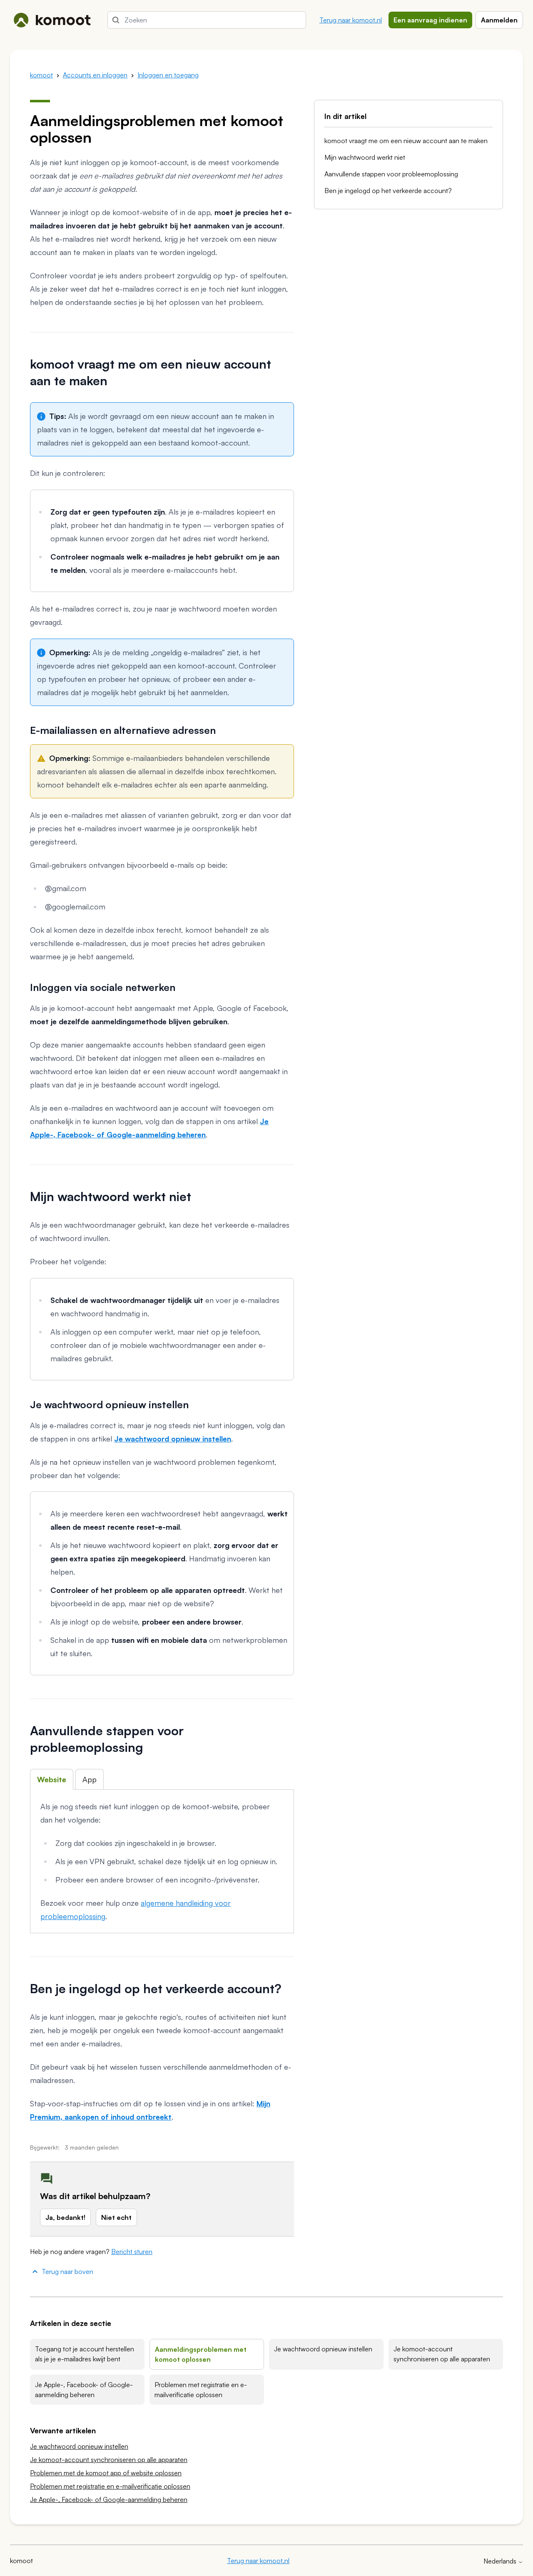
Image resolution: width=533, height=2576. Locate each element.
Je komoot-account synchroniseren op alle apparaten (442, 2354)
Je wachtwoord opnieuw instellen (323, 2349)
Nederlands (501, 2561)
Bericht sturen (132, 2252)
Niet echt (116, 2217)
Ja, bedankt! (65, 2217)
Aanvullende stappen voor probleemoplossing (391, 174)
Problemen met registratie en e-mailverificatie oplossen (201, 2390)
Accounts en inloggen (95, 75)
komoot (41, 75)
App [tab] (90, 1779)
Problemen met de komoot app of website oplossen (106, 2473)
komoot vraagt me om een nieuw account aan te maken (406, 141)
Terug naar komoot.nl (351, 20)
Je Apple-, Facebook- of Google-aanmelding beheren (84, 2390)
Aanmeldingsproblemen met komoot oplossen (201, 2354)
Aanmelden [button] (499, 20)
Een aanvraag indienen (430, 20)
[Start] (52, 20)
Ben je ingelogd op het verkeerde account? (388, 191)
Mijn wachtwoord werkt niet (365, 157)
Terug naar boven (67, 2271)
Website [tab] (52, 1779)
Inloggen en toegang (168, 75)
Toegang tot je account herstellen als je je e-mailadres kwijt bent (85, 2354)
